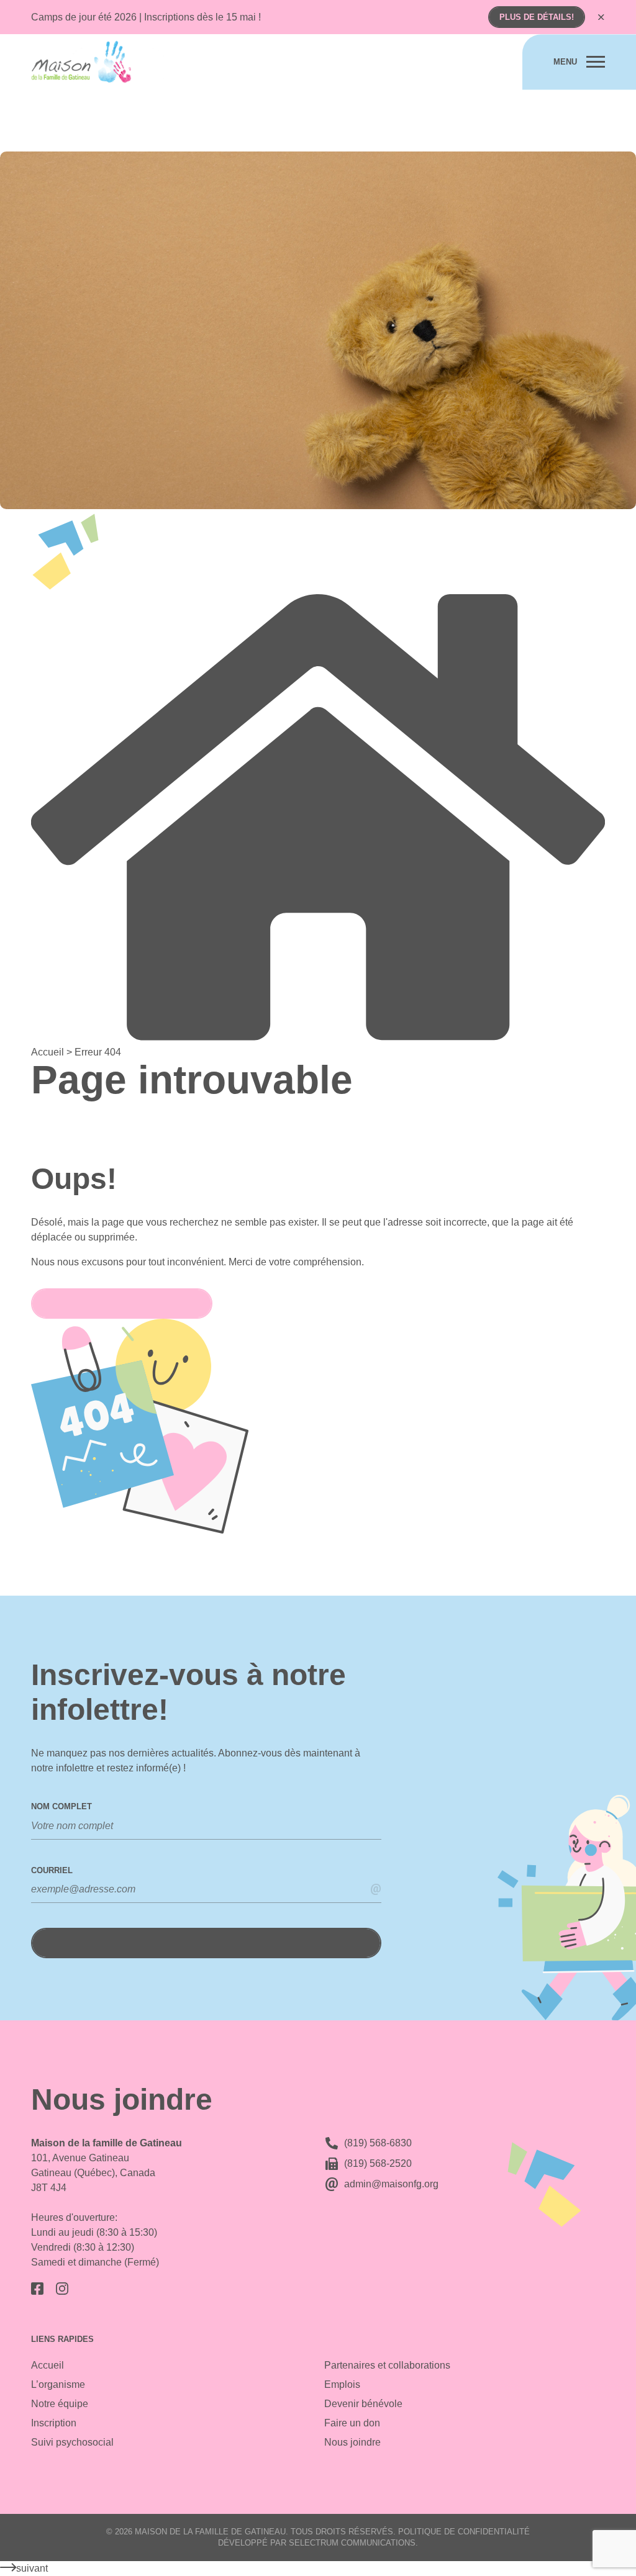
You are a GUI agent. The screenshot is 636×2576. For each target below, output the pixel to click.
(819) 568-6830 (378, 2143)
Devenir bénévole (363, 2404)
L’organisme (58, 2384)
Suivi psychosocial (72, 2442)
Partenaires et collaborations (387, 2365)
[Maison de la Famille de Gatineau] (98, 62)
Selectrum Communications (352, 2543)
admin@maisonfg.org (391, 2184)
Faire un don (352, 2423)
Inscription (54, 2423)
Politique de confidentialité (464, 2532)
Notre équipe (60, 2404)
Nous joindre (352, 2442)
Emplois (342, 2384)
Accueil (48, 2365)
